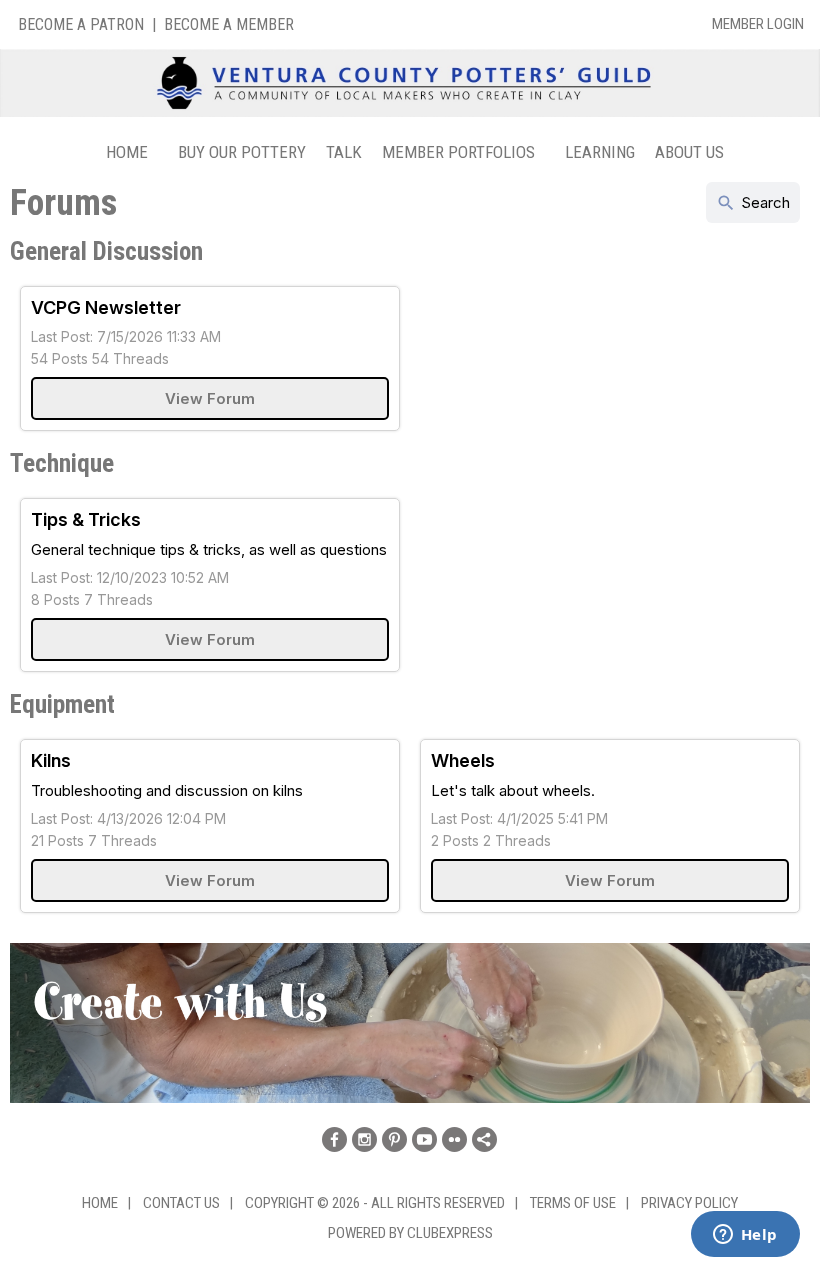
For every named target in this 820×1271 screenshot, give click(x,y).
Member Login (758, 24)
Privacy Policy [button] (689, 1203)
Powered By (367, 1233)
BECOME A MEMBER (229, 24)
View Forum (210, 398)
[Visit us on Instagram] (364, 1139)
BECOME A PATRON (81, 24)
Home (127, 152)
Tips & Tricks (86, 519)
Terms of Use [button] (573, 1203)
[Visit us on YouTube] (424, 1139)
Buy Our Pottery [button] (242, 152)
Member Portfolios (458, 152)
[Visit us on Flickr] (454, 1139)
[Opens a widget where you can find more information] (745, 1236)
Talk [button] (344, 152)
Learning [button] (600, 152)
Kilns (51, 760)
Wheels (463, 760)
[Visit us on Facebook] (334, 1139)
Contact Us (181, 1203)
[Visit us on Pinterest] (394, 1139)
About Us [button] (689, 152)
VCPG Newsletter (106, 307)
